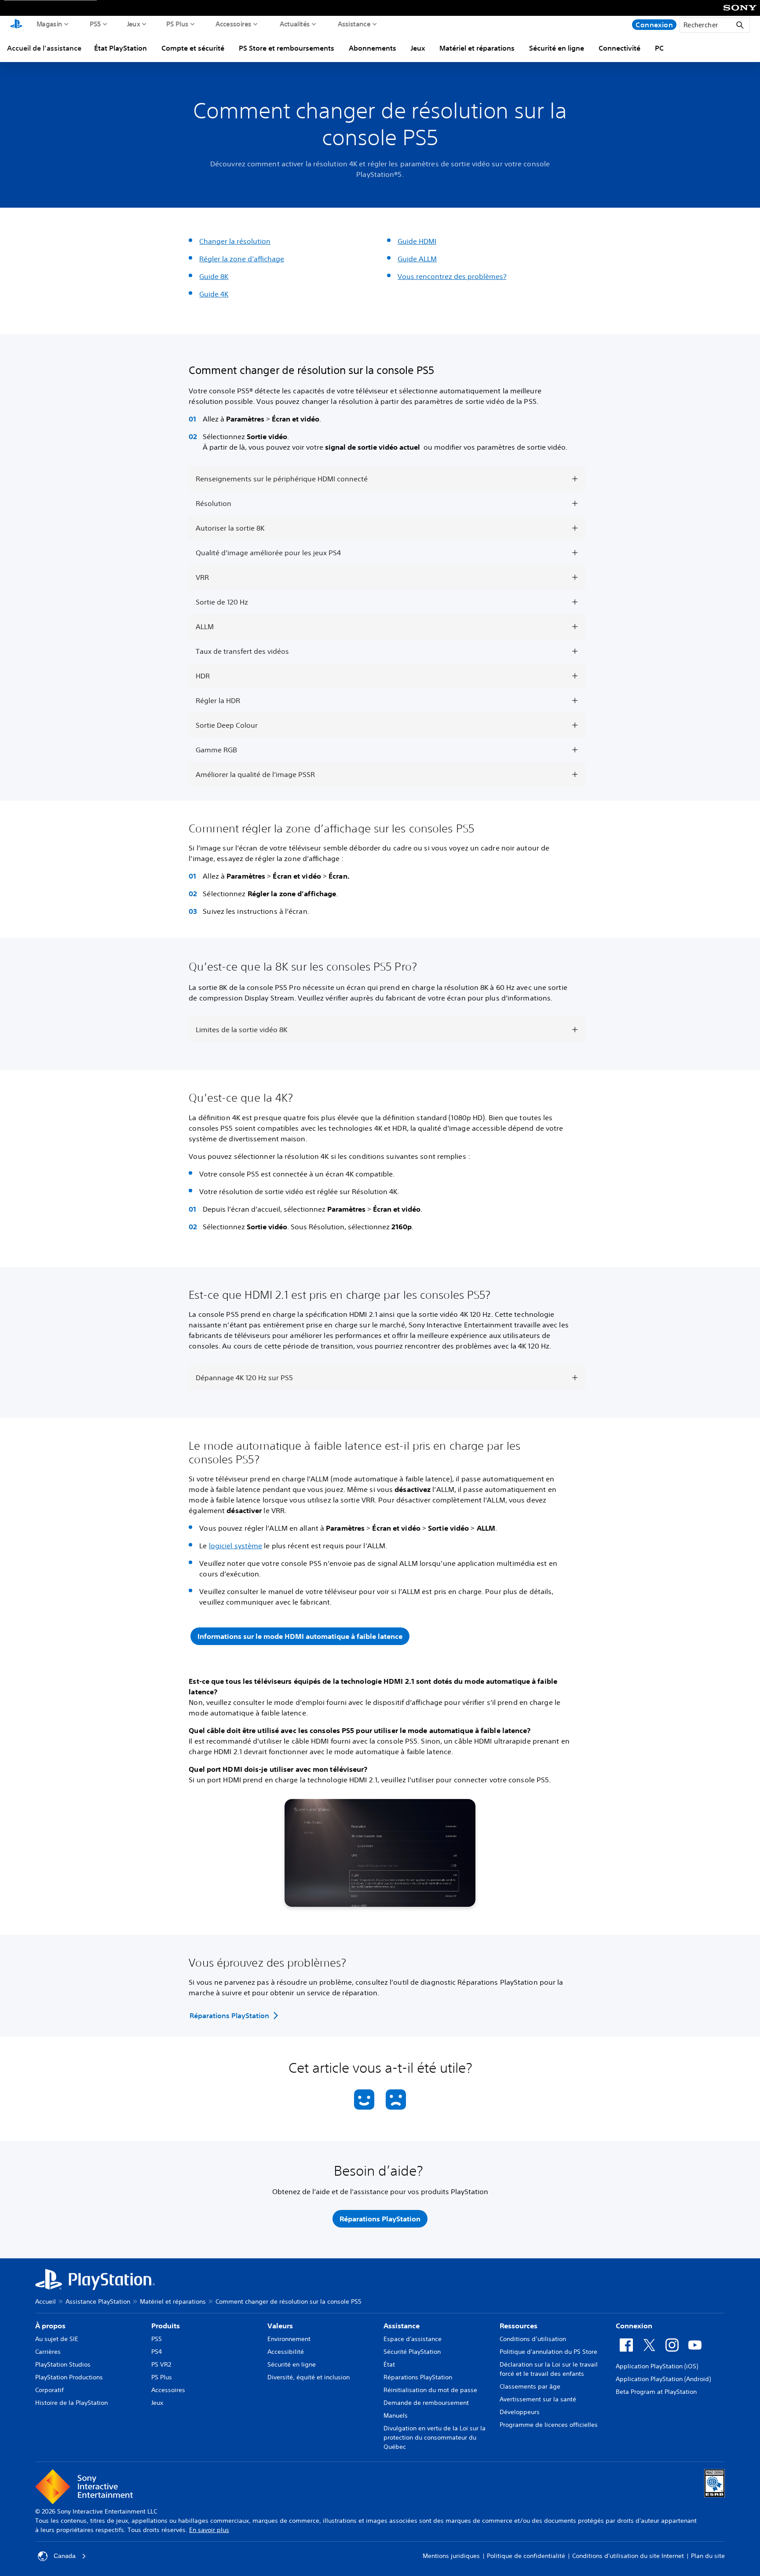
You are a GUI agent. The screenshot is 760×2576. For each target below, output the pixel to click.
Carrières (48, 2352)
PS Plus (177, 24)
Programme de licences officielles (549, 2425)
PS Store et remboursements (287, 48)
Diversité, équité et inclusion (309, 2377)
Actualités (295, 24)
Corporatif (49, 2390)
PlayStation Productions (69, 2377)
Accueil (46, 2301)
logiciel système (236, 1546)
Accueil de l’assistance (44, 48)
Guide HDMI (417, 241)
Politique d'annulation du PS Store (548, 2352)
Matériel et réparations (477, 48)
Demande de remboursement (426, 2403)
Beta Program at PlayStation (656, 2392)
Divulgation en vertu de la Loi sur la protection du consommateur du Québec (435, 2437)
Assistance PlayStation (98, 2301)
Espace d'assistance (413, 2339)
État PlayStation (121, 48)
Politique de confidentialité (526, 2556)
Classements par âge (530, 2386)
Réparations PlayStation (418, 2377)
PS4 (157, 2352)
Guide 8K (214, 276)
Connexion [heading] (634, 2326)
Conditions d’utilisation (533, 2339)
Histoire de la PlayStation (71, 2403)
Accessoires (234, 24)
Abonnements (373, 48)
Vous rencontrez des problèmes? (452, 276)
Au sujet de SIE (57, 2339)
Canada (65, 2556)
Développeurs (520, 2412)
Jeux (133, 24)
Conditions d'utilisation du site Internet (628, 2556)
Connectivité (619, 48)
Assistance (354, 24)
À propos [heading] (50, 2326)
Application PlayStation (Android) (663, 2379)
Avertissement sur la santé (538, 2399)
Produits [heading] (166, 2326)
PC (659, 48)
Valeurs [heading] (280, 2326)
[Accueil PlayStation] (16, 25)
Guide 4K (214, 294)
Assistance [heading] (402, 2326)
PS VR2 (161, 2364)
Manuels (396, 2415)
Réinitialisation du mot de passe (430, 2390)
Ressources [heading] (519, 2326)
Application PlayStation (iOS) (657, 2366)
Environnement (289, 2339)
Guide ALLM (417, 259)
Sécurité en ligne (557, 48)
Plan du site (708, 2556)
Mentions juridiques (451, 2556)
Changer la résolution (235, 241)
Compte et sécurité (193, 48)
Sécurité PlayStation (412, 2352)
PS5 (95, 24)
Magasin (49, 24)
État (389, 2364)
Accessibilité (286, 2352)
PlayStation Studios (63, 2364)
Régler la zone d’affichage (242, 259)
